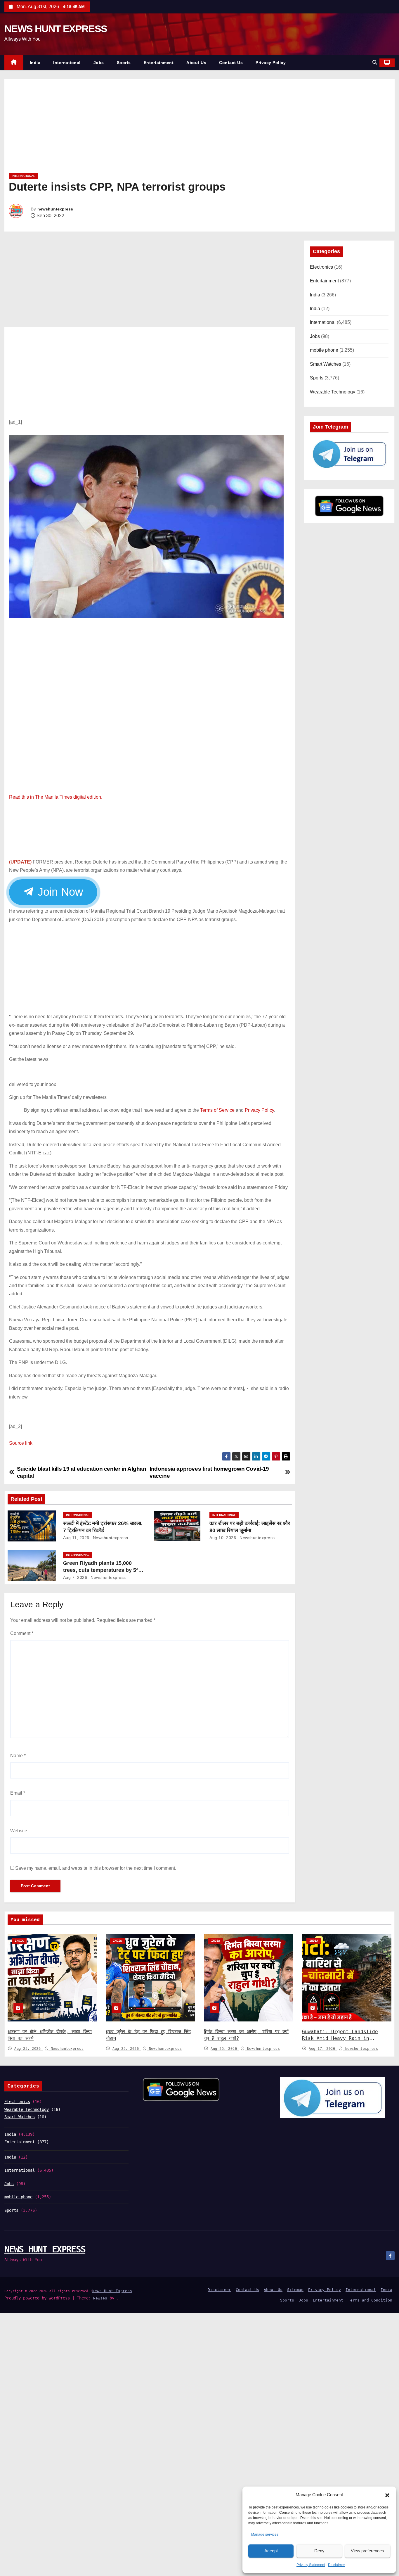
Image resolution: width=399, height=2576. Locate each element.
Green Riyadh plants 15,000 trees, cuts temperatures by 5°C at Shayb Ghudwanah (103, 1570)
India (35, 63)
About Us (196, 63)
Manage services (265, 2534)
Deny (319, 2551)
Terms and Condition (370, 2300)
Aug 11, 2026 (76, 1538)
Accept (271, 2551)
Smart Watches (326, 364)
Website (19, 1831)
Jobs (99, 63)
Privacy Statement (311, 2565)
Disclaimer (336, 2565)
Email (18, 1793)
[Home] (14, 63)
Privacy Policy (271, 63)
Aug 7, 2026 (75, 1577)
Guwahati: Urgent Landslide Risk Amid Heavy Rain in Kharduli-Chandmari (340, 2039)
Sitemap (295, 2290)
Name (18, 1756)
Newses (100, 2298)
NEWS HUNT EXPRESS (56, 29)
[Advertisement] (184, 128)
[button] (387, 2495)
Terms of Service (217, 1110)
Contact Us (231, 63)
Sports (124, 63)
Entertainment (159, 63)
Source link (21, 1443)
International (67, 63)
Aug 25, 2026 (29, 2049)
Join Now (59, 892)
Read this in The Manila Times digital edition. (56, 797)
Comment (22, 1633)
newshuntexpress (55, 209)
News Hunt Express (112, 2291)
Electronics (321, 267)
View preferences (367, 2551)
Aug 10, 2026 (223, 1538)
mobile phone (324, 350)
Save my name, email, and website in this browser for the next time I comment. (96, 1868)
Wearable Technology (333, 392)
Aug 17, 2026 (323, 2049)
